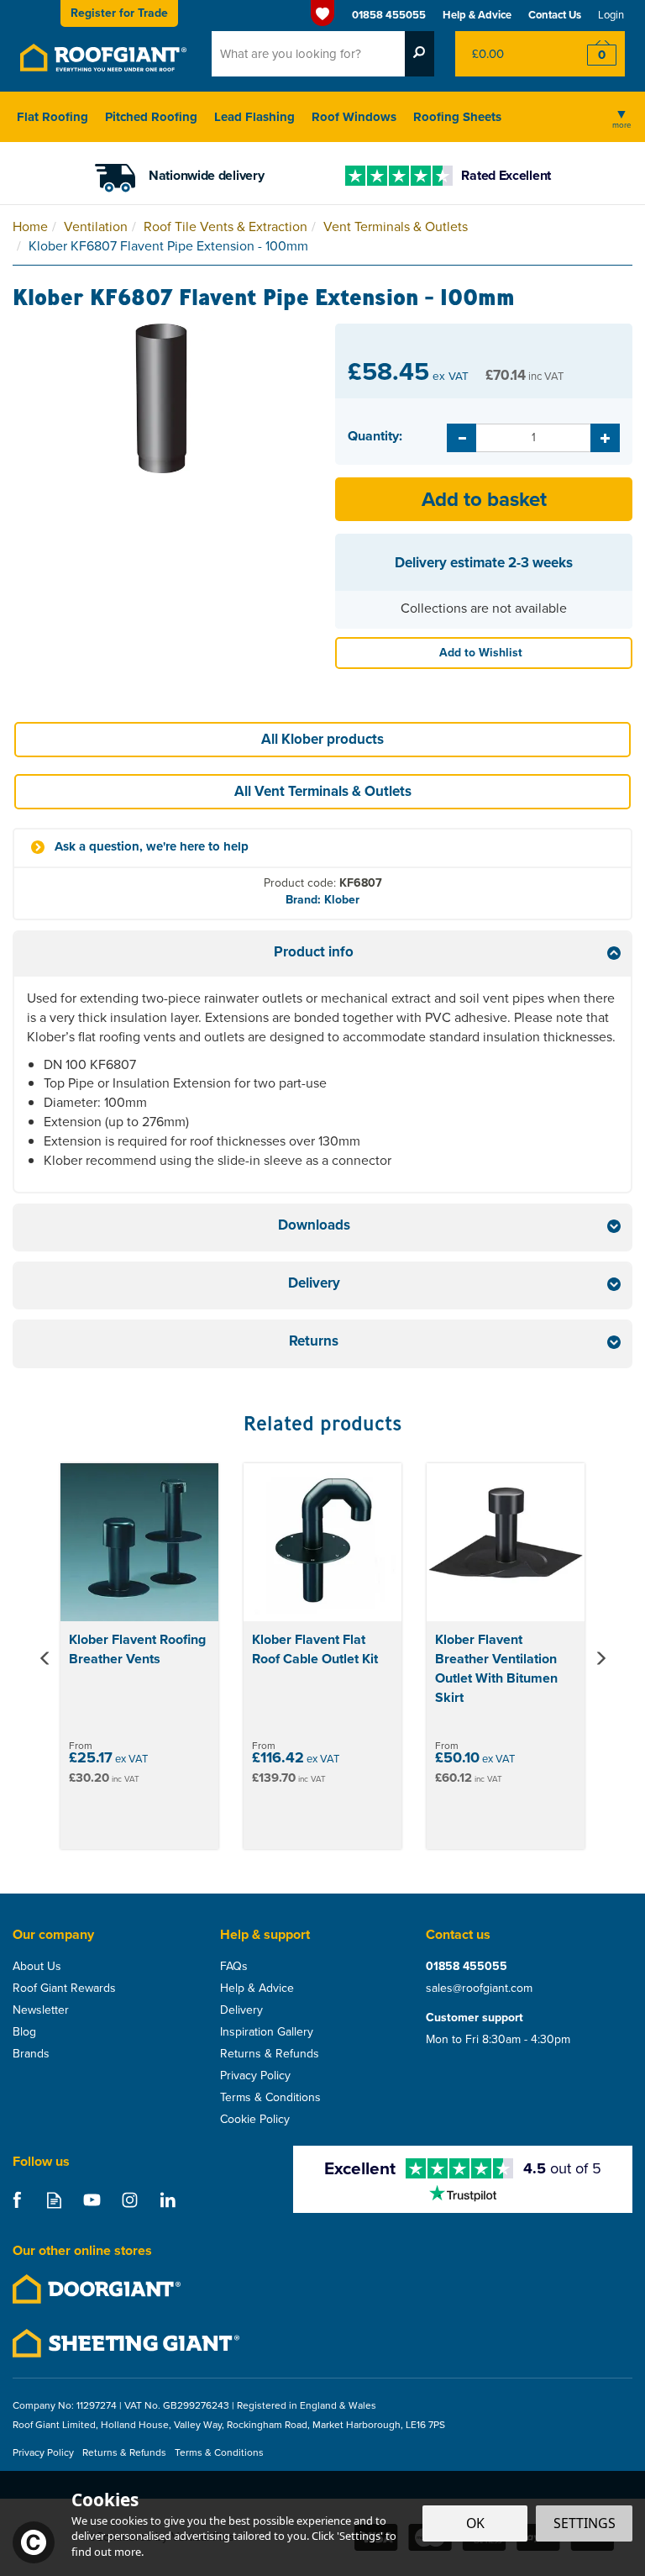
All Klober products (322, 739)
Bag (506, 54)
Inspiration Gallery (267, 2032)
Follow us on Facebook (16, 2200)
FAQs (234, 1967)
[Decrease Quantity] (461, 438)
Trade (119, 13)
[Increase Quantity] (605, 438)
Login (611, 15)
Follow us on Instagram (130, 2200)
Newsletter (41, 2010)
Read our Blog (54, 2200)
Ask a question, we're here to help (152, 847)
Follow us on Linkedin (168, 2200)
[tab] (322, 954)
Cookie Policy (255, 2120)
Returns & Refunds (270, 2054)
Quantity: (375, 436)
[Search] (420, 54)
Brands (31, 2054)
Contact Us (555, 15)
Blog (24, 2032)
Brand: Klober (322, 900)
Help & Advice (257, 1989)
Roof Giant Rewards (64, 1989)
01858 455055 (467, 1967)
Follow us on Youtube (92, 2200)
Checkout (591, 54)
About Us (37, 1967)
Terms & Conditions (270, 2098)
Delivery (241, 2010)
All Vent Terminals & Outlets (323, 791)
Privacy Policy (255, 2076)
